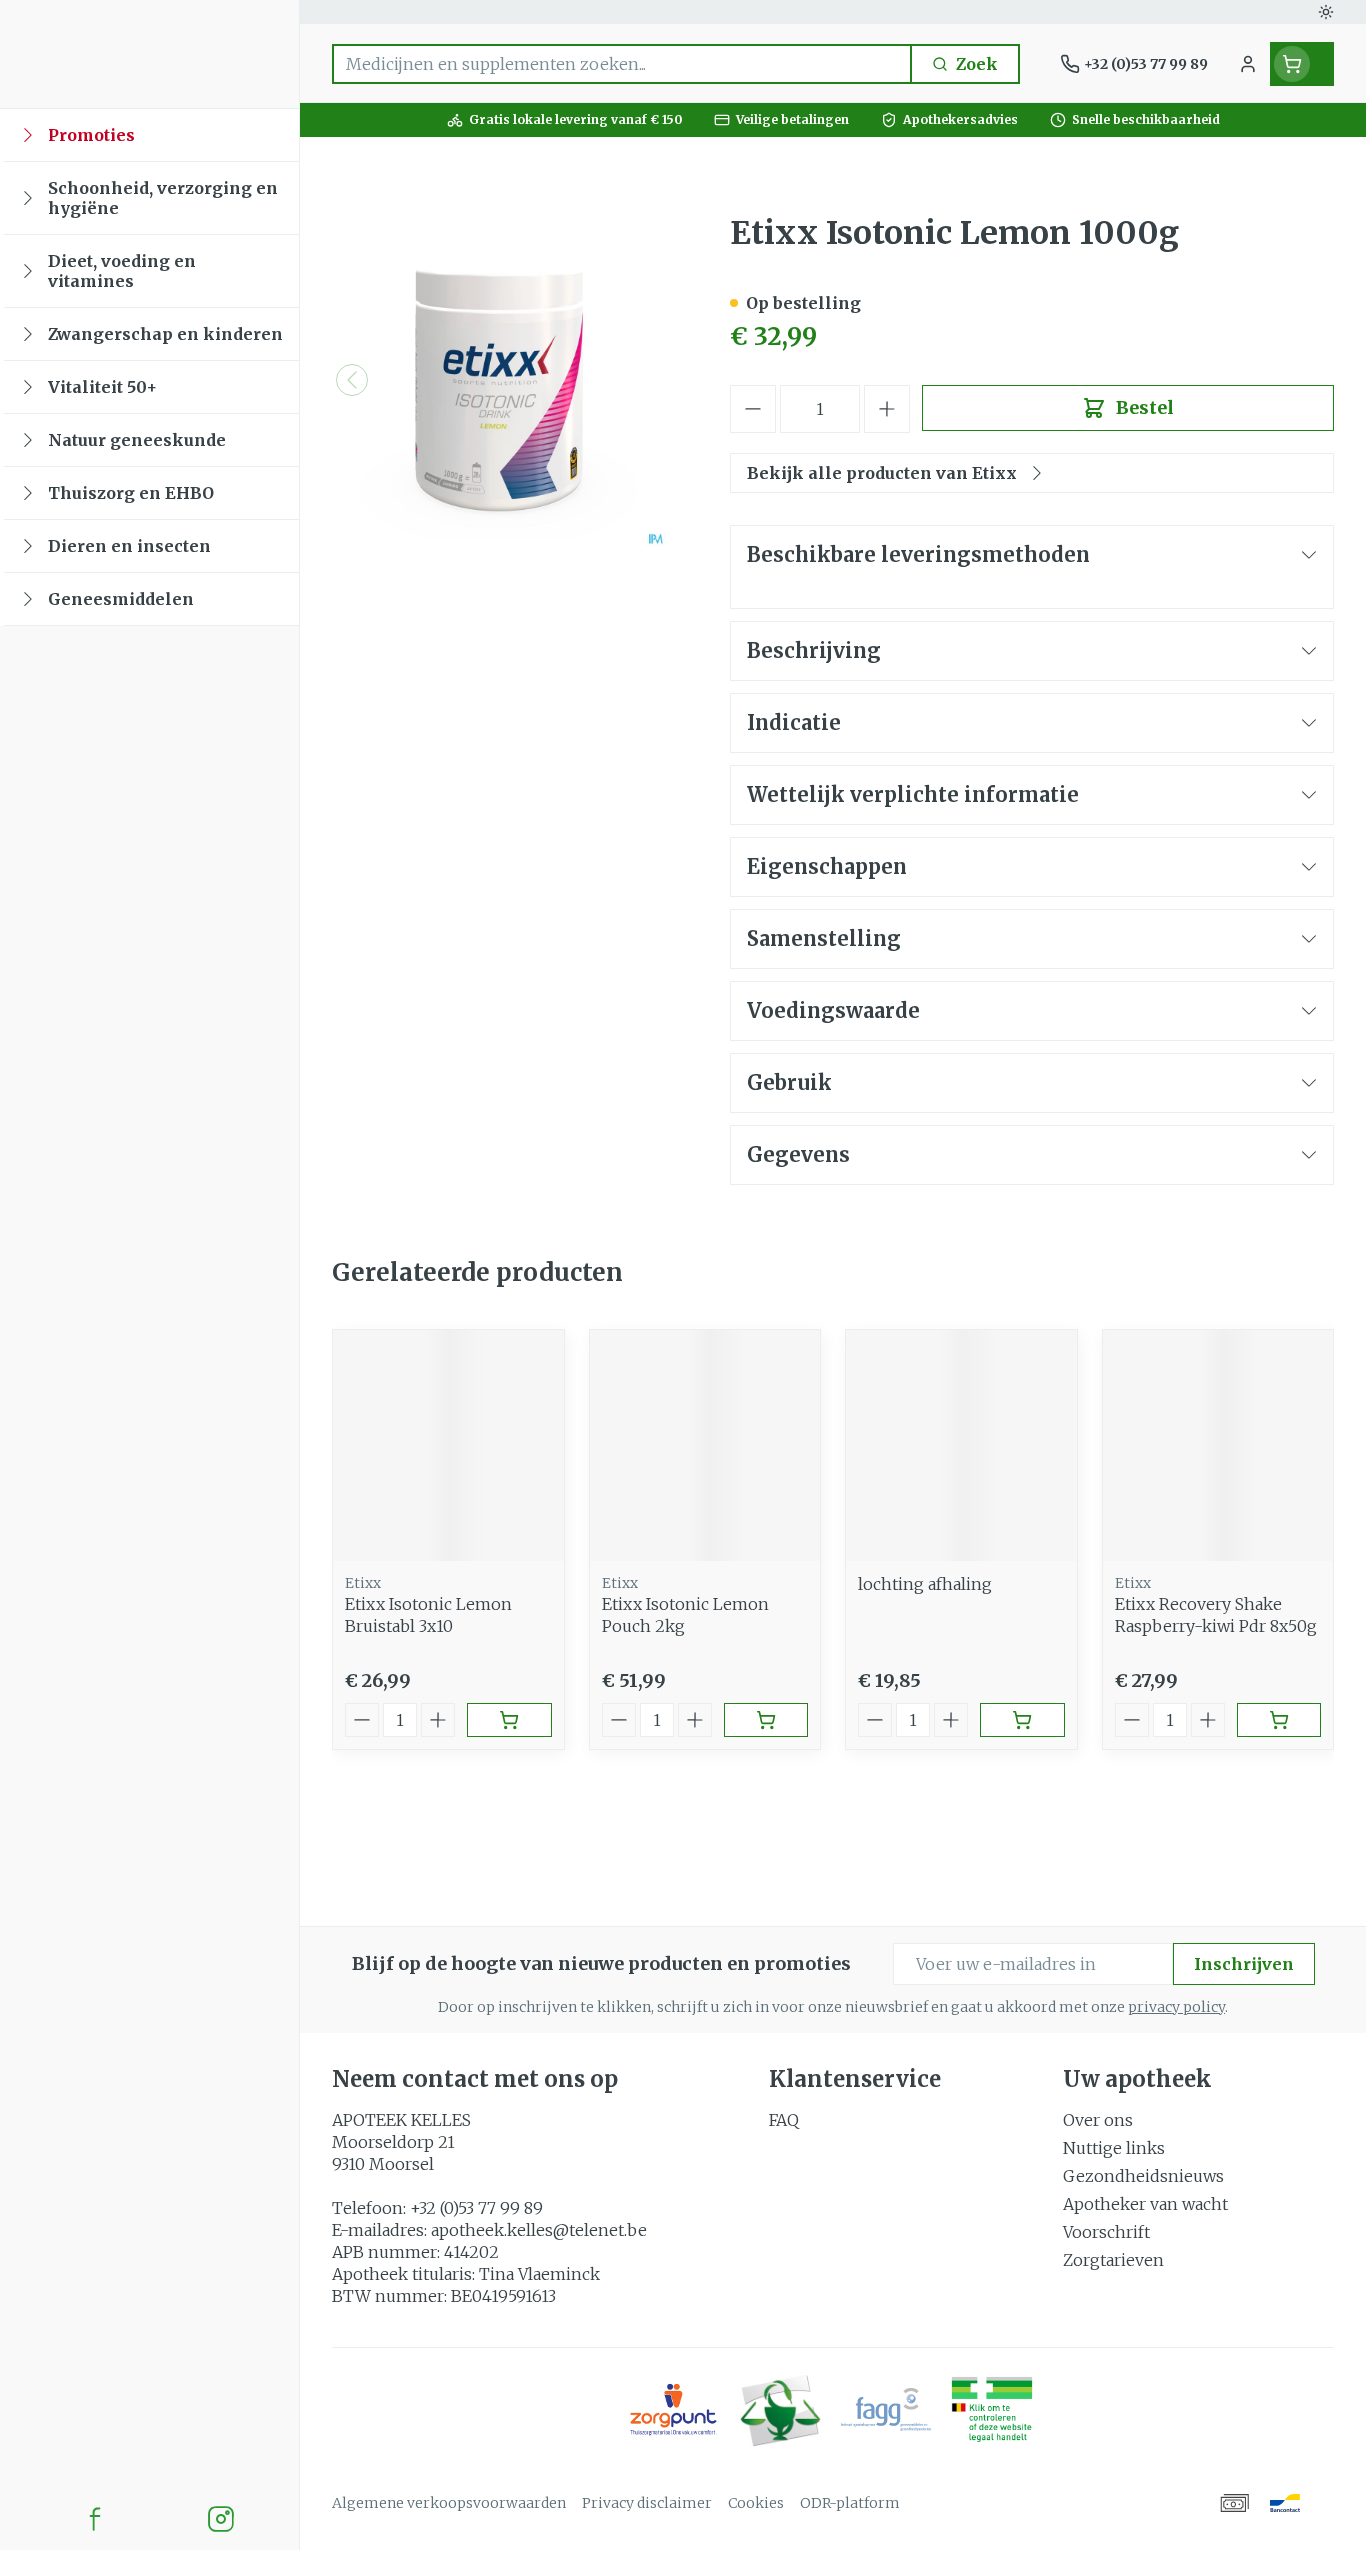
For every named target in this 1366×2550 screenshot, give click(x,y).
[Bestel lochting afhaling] (1022, 1720)
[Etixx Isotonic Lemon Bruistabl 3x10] (448, 1445)
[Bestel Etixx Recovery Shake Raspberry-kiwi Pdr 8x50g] (1279, 1720)
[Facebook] (95, 2519)
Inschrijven (1244, 1964)
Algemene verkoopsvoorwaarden (449, 2503)
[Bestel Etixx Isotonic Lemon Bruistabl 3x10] (509, 1720)
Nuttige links (1114, 2148)
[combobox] (622, 64)
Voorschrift (1106, 2232)
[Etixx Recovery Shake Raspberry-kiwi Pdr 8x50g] (1218, 1445)
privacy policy (1176, 2007)
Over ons (1098, 2120)
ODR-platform (850, 2503)
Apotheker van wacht (1145, 2204)
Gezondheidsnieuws (1143, 2176)
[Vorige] (352, 380)
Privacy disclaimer (647, 2503)
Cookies (756, 2503)
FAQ (784, 2120)
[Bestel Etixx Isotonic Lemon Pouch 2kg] (766, 1720)
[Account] (1248, 64)
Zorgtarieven (1113, 2260)
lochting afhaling (925, 1584)
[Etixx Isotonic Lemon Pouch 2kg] (705, 1445)
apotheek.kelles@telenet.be (539, 2230)
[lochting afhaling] (961, 1445)
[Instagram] (221, 2519)
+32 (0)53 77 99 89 (476, 2208)
